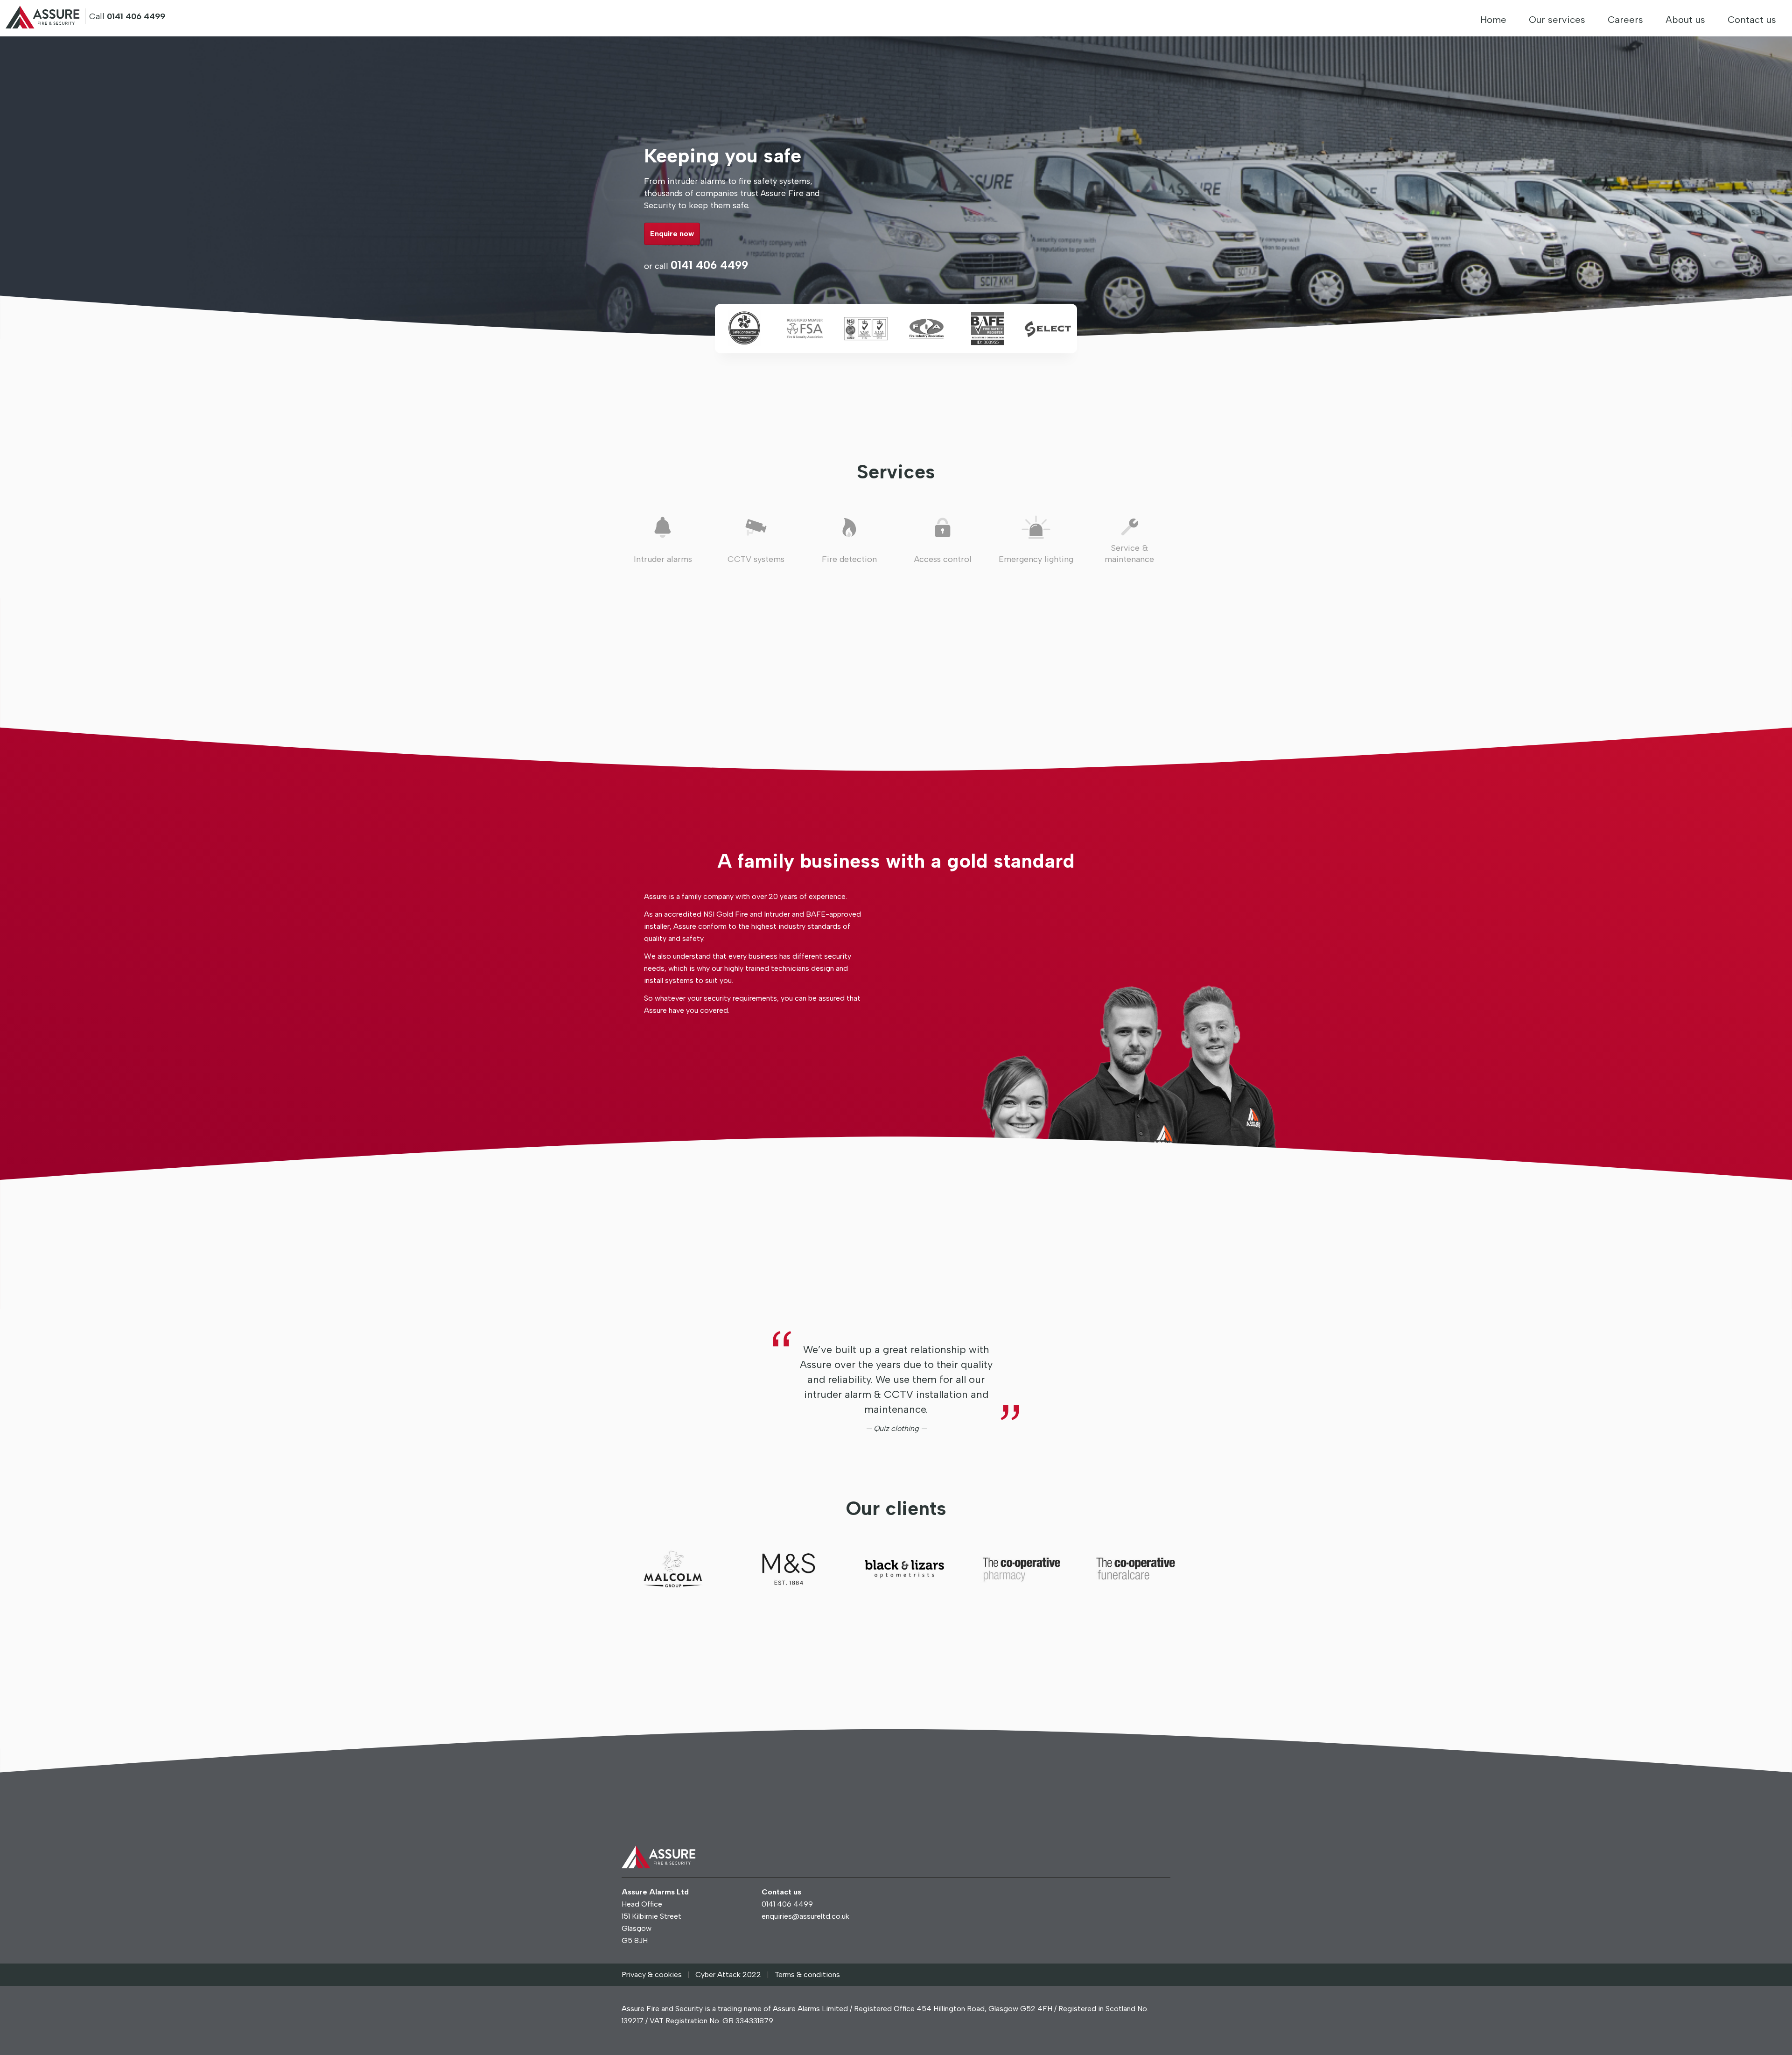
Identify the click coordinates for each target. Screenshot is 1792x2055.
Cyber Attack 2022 (728, 1974)
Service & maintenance (1129, 554)
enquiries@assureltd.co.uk (805, 1916)
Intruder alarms (663, 559)
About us (1685, 20)
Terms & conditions (807, 1974)
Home (1493, 20)
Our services (1557, 20)
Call (127, 16)
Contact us (1752, 20)
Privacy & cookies (652, 1974)
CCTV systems (756, 559)
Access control (943, 559)
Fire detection (849, 559)
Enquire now (672, 234)
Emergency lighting (1036, 559)
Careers (1625, 20)
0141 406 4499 (709, 265)
